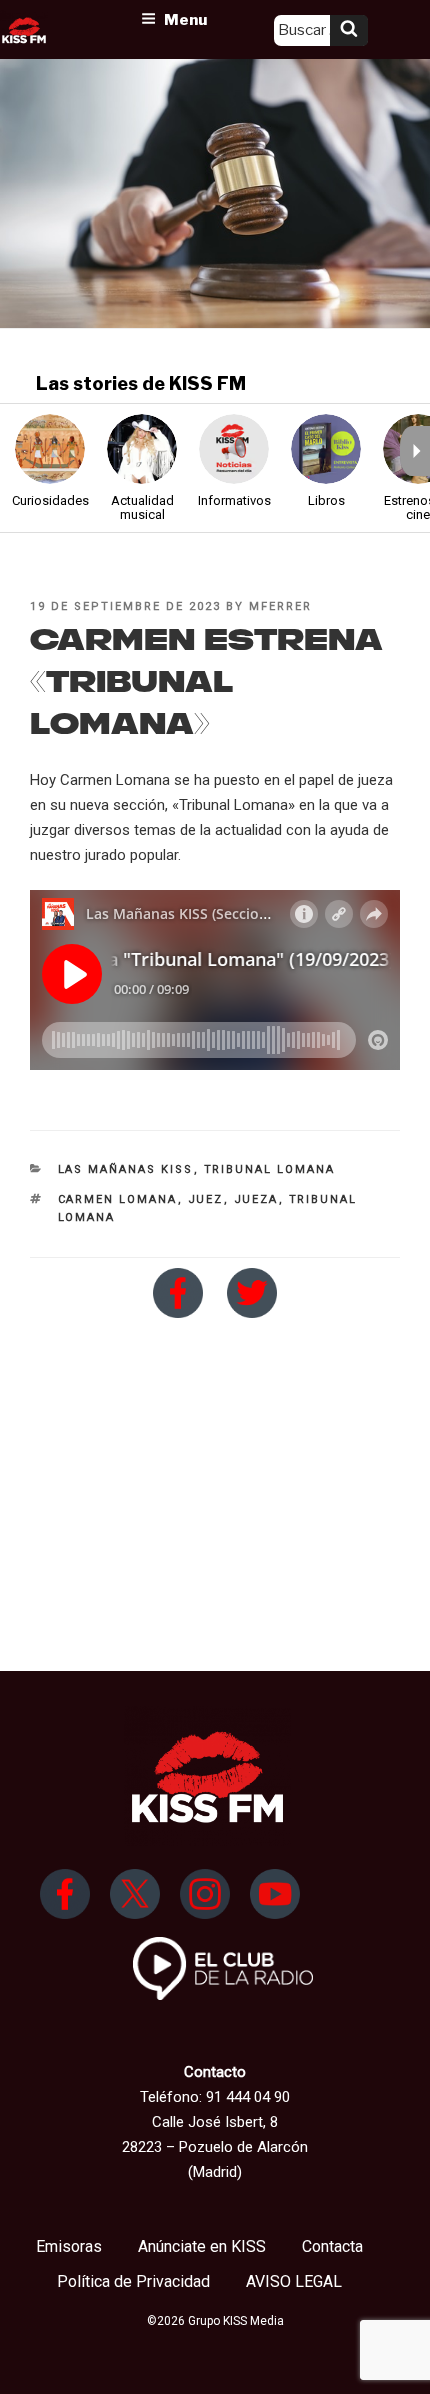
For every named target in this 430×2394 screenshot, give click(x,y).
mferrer (280, 606)
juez (206, 1199)
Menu (185, 20)
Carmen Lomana (118, 1199)
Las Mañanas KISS (126, 1169)
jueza (256, 1199)
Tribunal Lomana (270, 1169)
